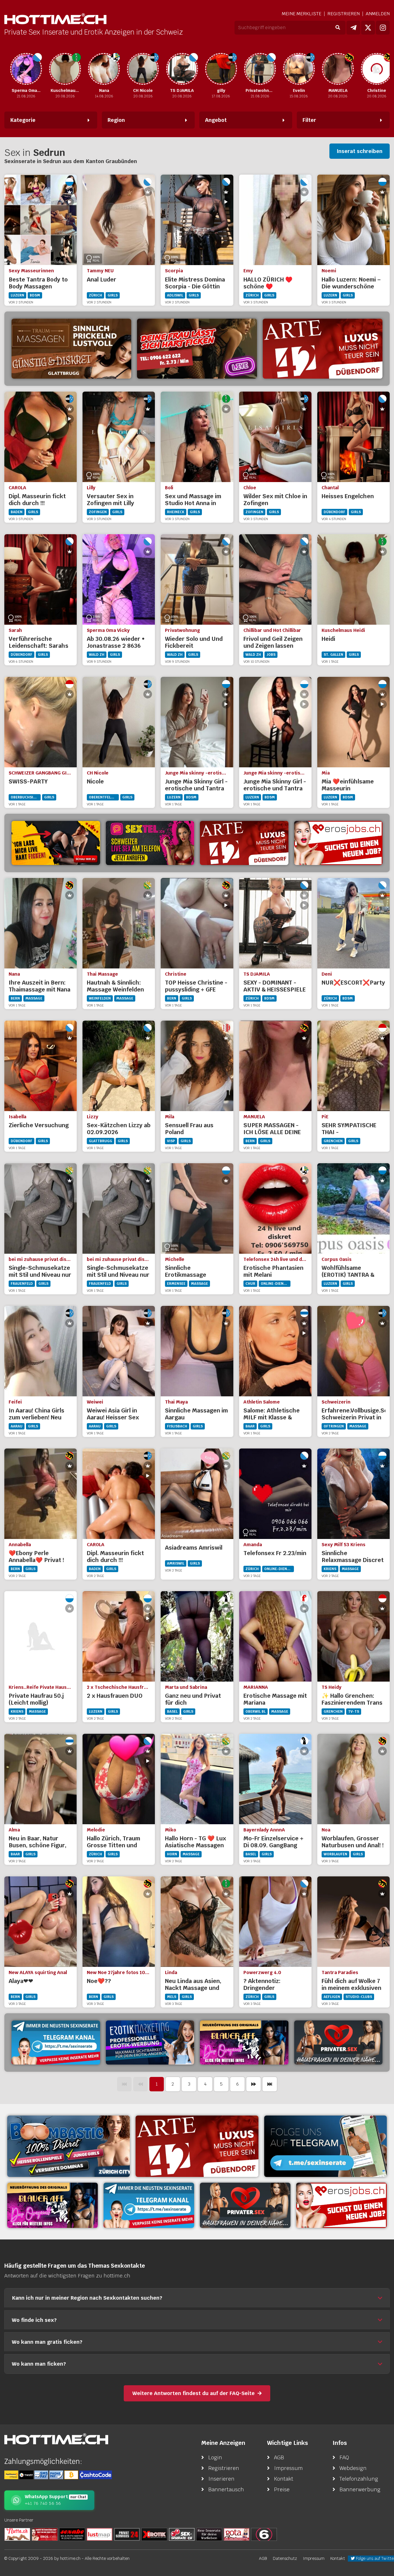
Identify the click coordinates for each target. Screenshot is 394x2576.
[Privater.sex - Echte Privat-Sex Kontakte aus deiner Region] (197, 349)
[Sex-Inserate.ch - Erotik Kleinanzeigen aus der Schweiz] (182, 2534)
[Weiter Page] (254, 2084)
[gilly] (193, 69)
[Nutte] (17, 2534)
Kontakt (284, 2479)
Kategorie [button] (23, 120)
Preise (282, 2489)
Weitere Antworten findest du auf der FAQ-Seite (194, 2393)
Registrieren (344, 14)
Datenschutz (285, 2558)
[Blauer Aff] (244, 2043)
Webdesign (353, 2468)
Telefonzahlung (359, 2479)
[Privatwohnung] (232, 69)
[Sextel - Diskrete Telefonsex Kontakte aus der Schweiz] (150, 843)
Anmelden (378, 14)
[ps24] (127, 2534)
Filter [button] (309, 120)
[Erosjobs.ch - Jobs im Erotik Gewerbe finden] (338, 843)
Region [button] (116, 120)
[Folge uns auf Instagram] (383, 28)
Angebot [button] (216, 120)
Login (215, 2457)
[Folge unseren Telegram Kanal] (353, 28)
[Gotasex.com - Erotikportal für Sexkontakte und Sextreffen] (237, 2534)
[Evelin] (271, 69)
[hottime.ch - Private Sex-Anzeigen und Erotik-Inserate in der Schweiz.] (55, 19)
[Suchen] (338, 28)
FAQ (344, 2457)
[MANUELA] (310, 69)
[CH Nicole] (115, 69)
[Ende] (270, 2084)
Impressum (288, 2468)
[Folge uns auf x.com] (368, 28)
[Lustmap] (100, 2534)
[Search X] (209, 2534)
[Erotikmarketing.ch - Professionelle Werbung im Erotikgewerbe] (150, 2043)
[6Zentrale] (264, 2534)
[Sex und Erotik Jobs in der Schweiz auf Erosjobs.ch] (45, 2534)
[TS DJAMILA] (154, 69)
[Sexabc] (72, 2534)
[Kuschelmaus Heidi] (37, 69)
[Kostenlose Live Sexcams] (56, 843)
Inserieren (221, 2479)
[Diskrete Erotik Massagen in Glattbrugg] (71, 349)
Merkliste (302, 14)
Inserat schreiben (360, 151)
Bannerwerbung (360, 2489)
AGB (279, 2457)
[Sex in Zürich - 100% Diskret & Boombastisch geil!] (69, 2146)
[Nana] (76, 69)
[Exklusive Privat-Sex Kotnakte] (338, 2043)
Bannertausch (226, 2489)
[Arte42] (323, 349)
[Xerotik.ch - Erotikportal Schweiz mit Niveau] (154, 2534)
